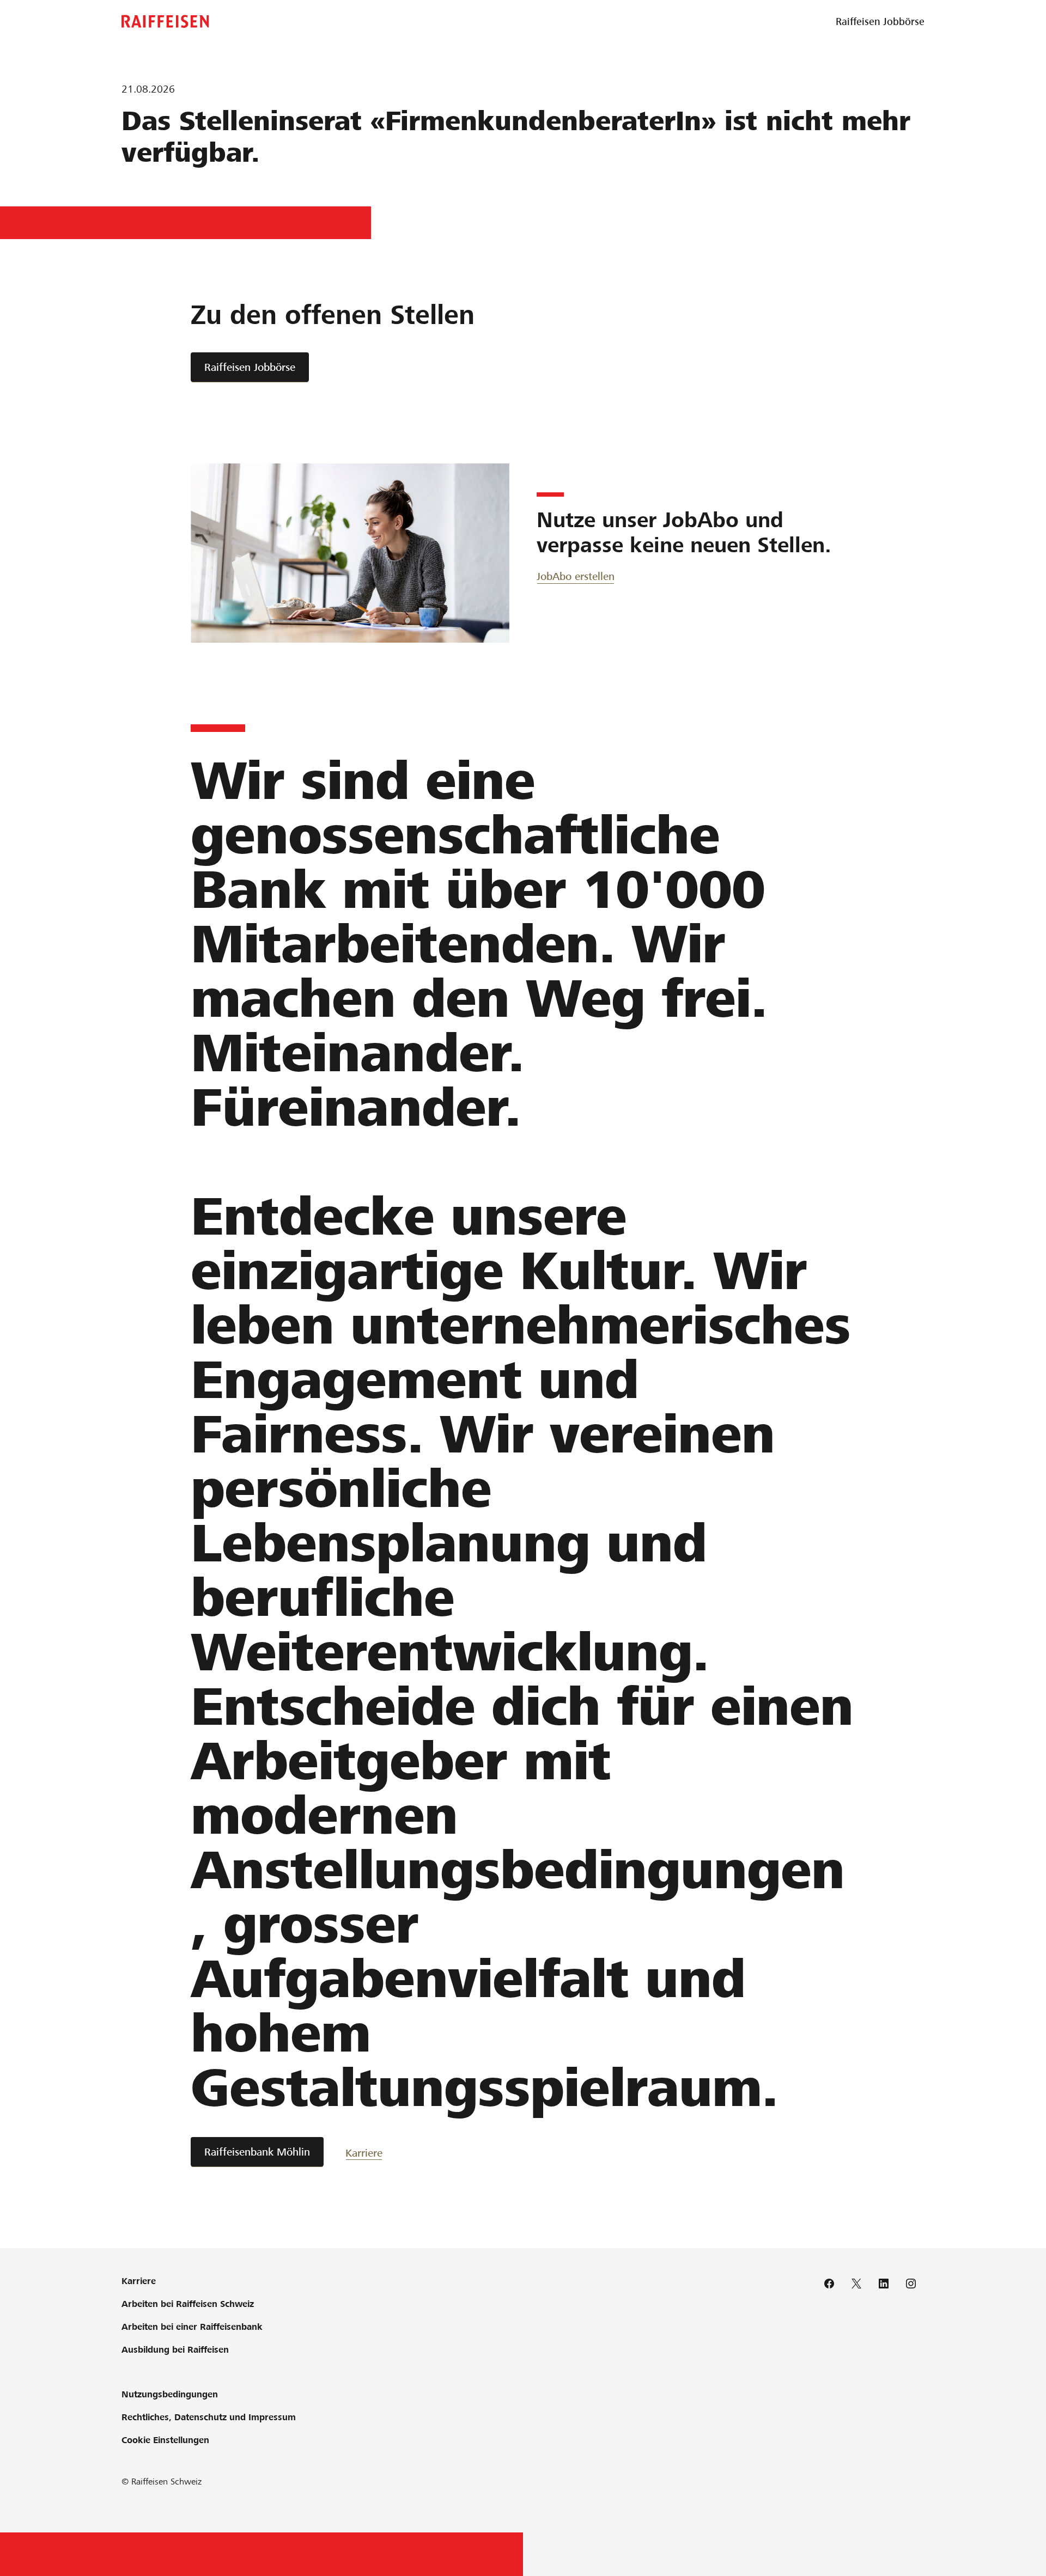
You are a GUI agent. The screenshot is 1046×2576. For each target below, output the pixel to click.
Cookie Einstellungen (165, 2440)
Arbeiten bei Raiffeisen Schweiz (188, 2304)
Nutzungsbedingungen (170, 2394)
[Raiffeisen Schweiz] (165, 22)
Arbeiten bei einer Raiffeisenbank (192, 2327)
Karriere (364, 2153)
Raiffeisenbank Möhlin (257, 2152)
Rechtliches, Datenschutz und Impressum (209, 2417)
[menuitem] (880, 22)
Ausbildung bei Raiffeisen (175, 2350)
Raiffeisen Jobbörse (250, 367)
